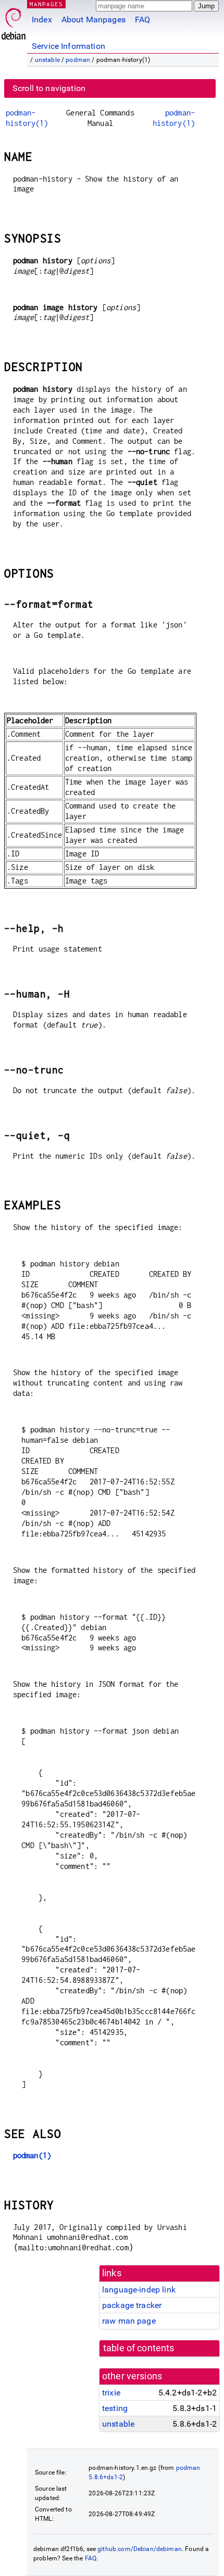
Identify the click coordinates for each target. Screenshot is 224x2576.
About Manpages (94, 20)
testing (115, 2408)
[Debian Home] (14, 21)
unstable (47, 60)
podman (78, 60)
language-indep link (139, 2290)
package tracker (132, 2305)
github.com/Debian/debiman (140, 2549)
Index (42, 20)
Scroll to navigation (49, 88)
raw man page (129, 2321)
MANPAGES (46, 4)
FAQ (142, 20)
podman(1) (32, 2155)
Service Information (69, 46)
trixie (111, 2393)
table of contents (139, 2348)
